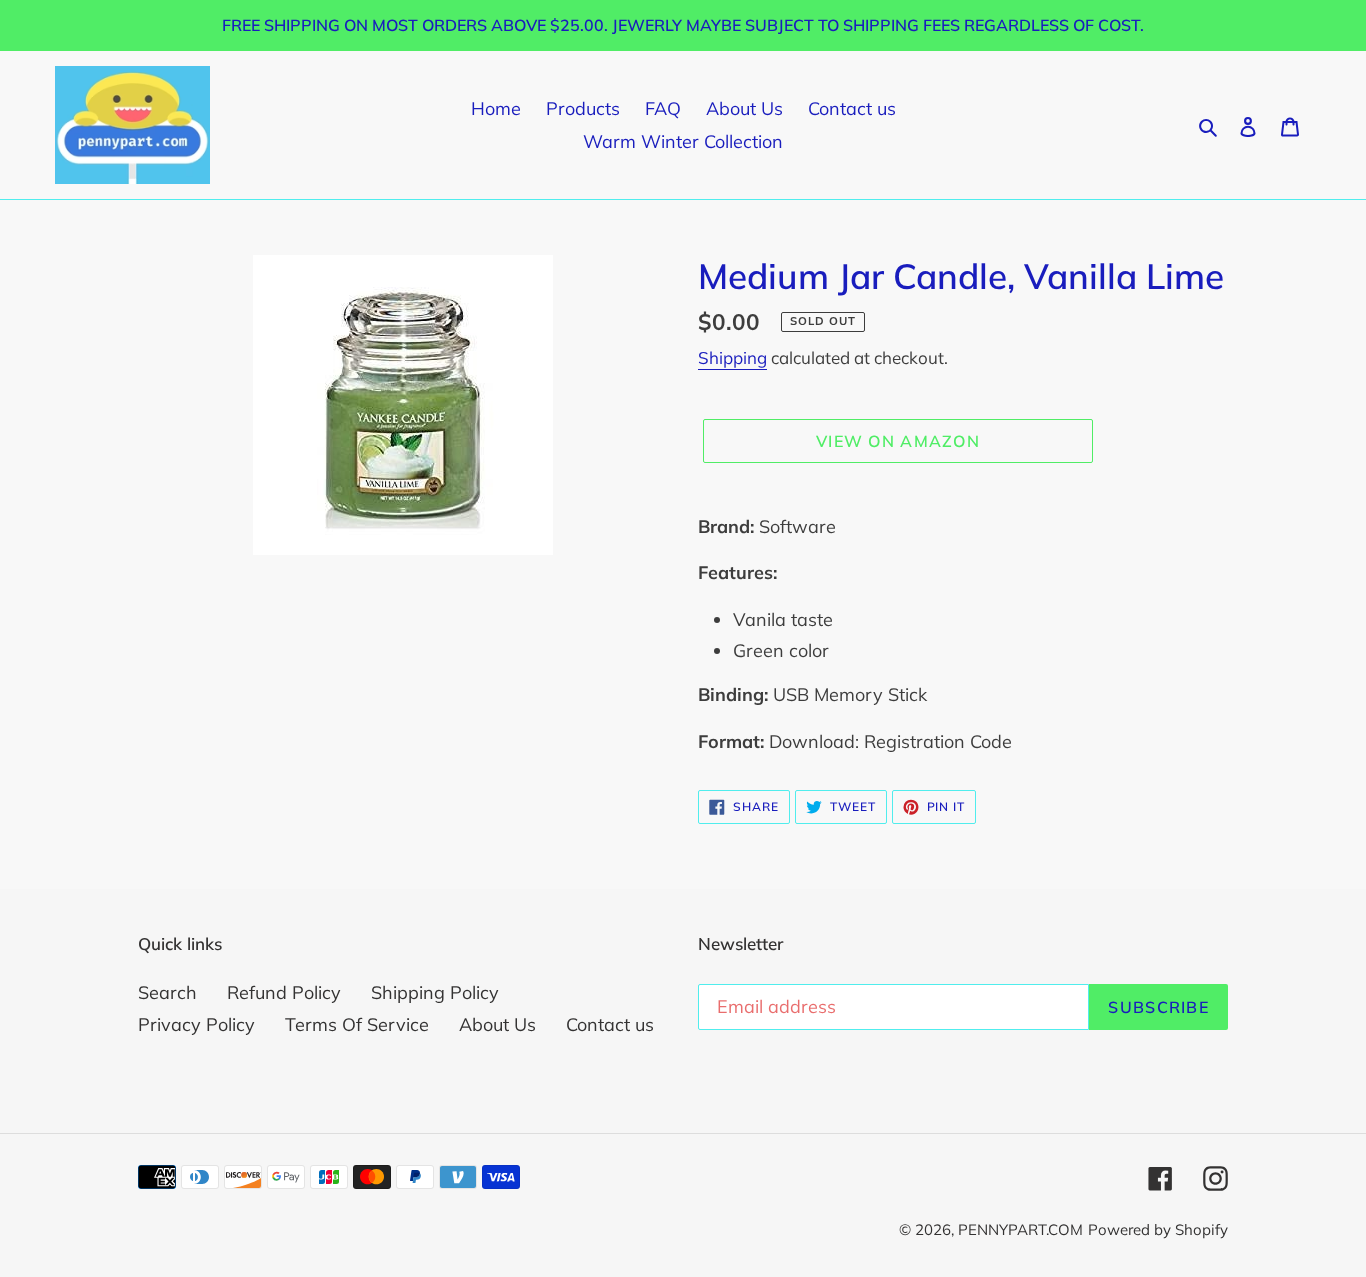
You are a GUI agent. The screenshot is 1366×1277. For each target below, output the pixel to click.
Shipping (732, 357)
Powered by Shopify (1158, 1229)
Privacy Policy (196, 1024)
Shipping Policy (435, 992)
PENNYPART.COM (1020, 1229)
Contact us (610, 1024)
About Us (497, 1024)
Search (167, 992)
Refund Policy (284, 992)
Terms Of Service (357, 1024)
